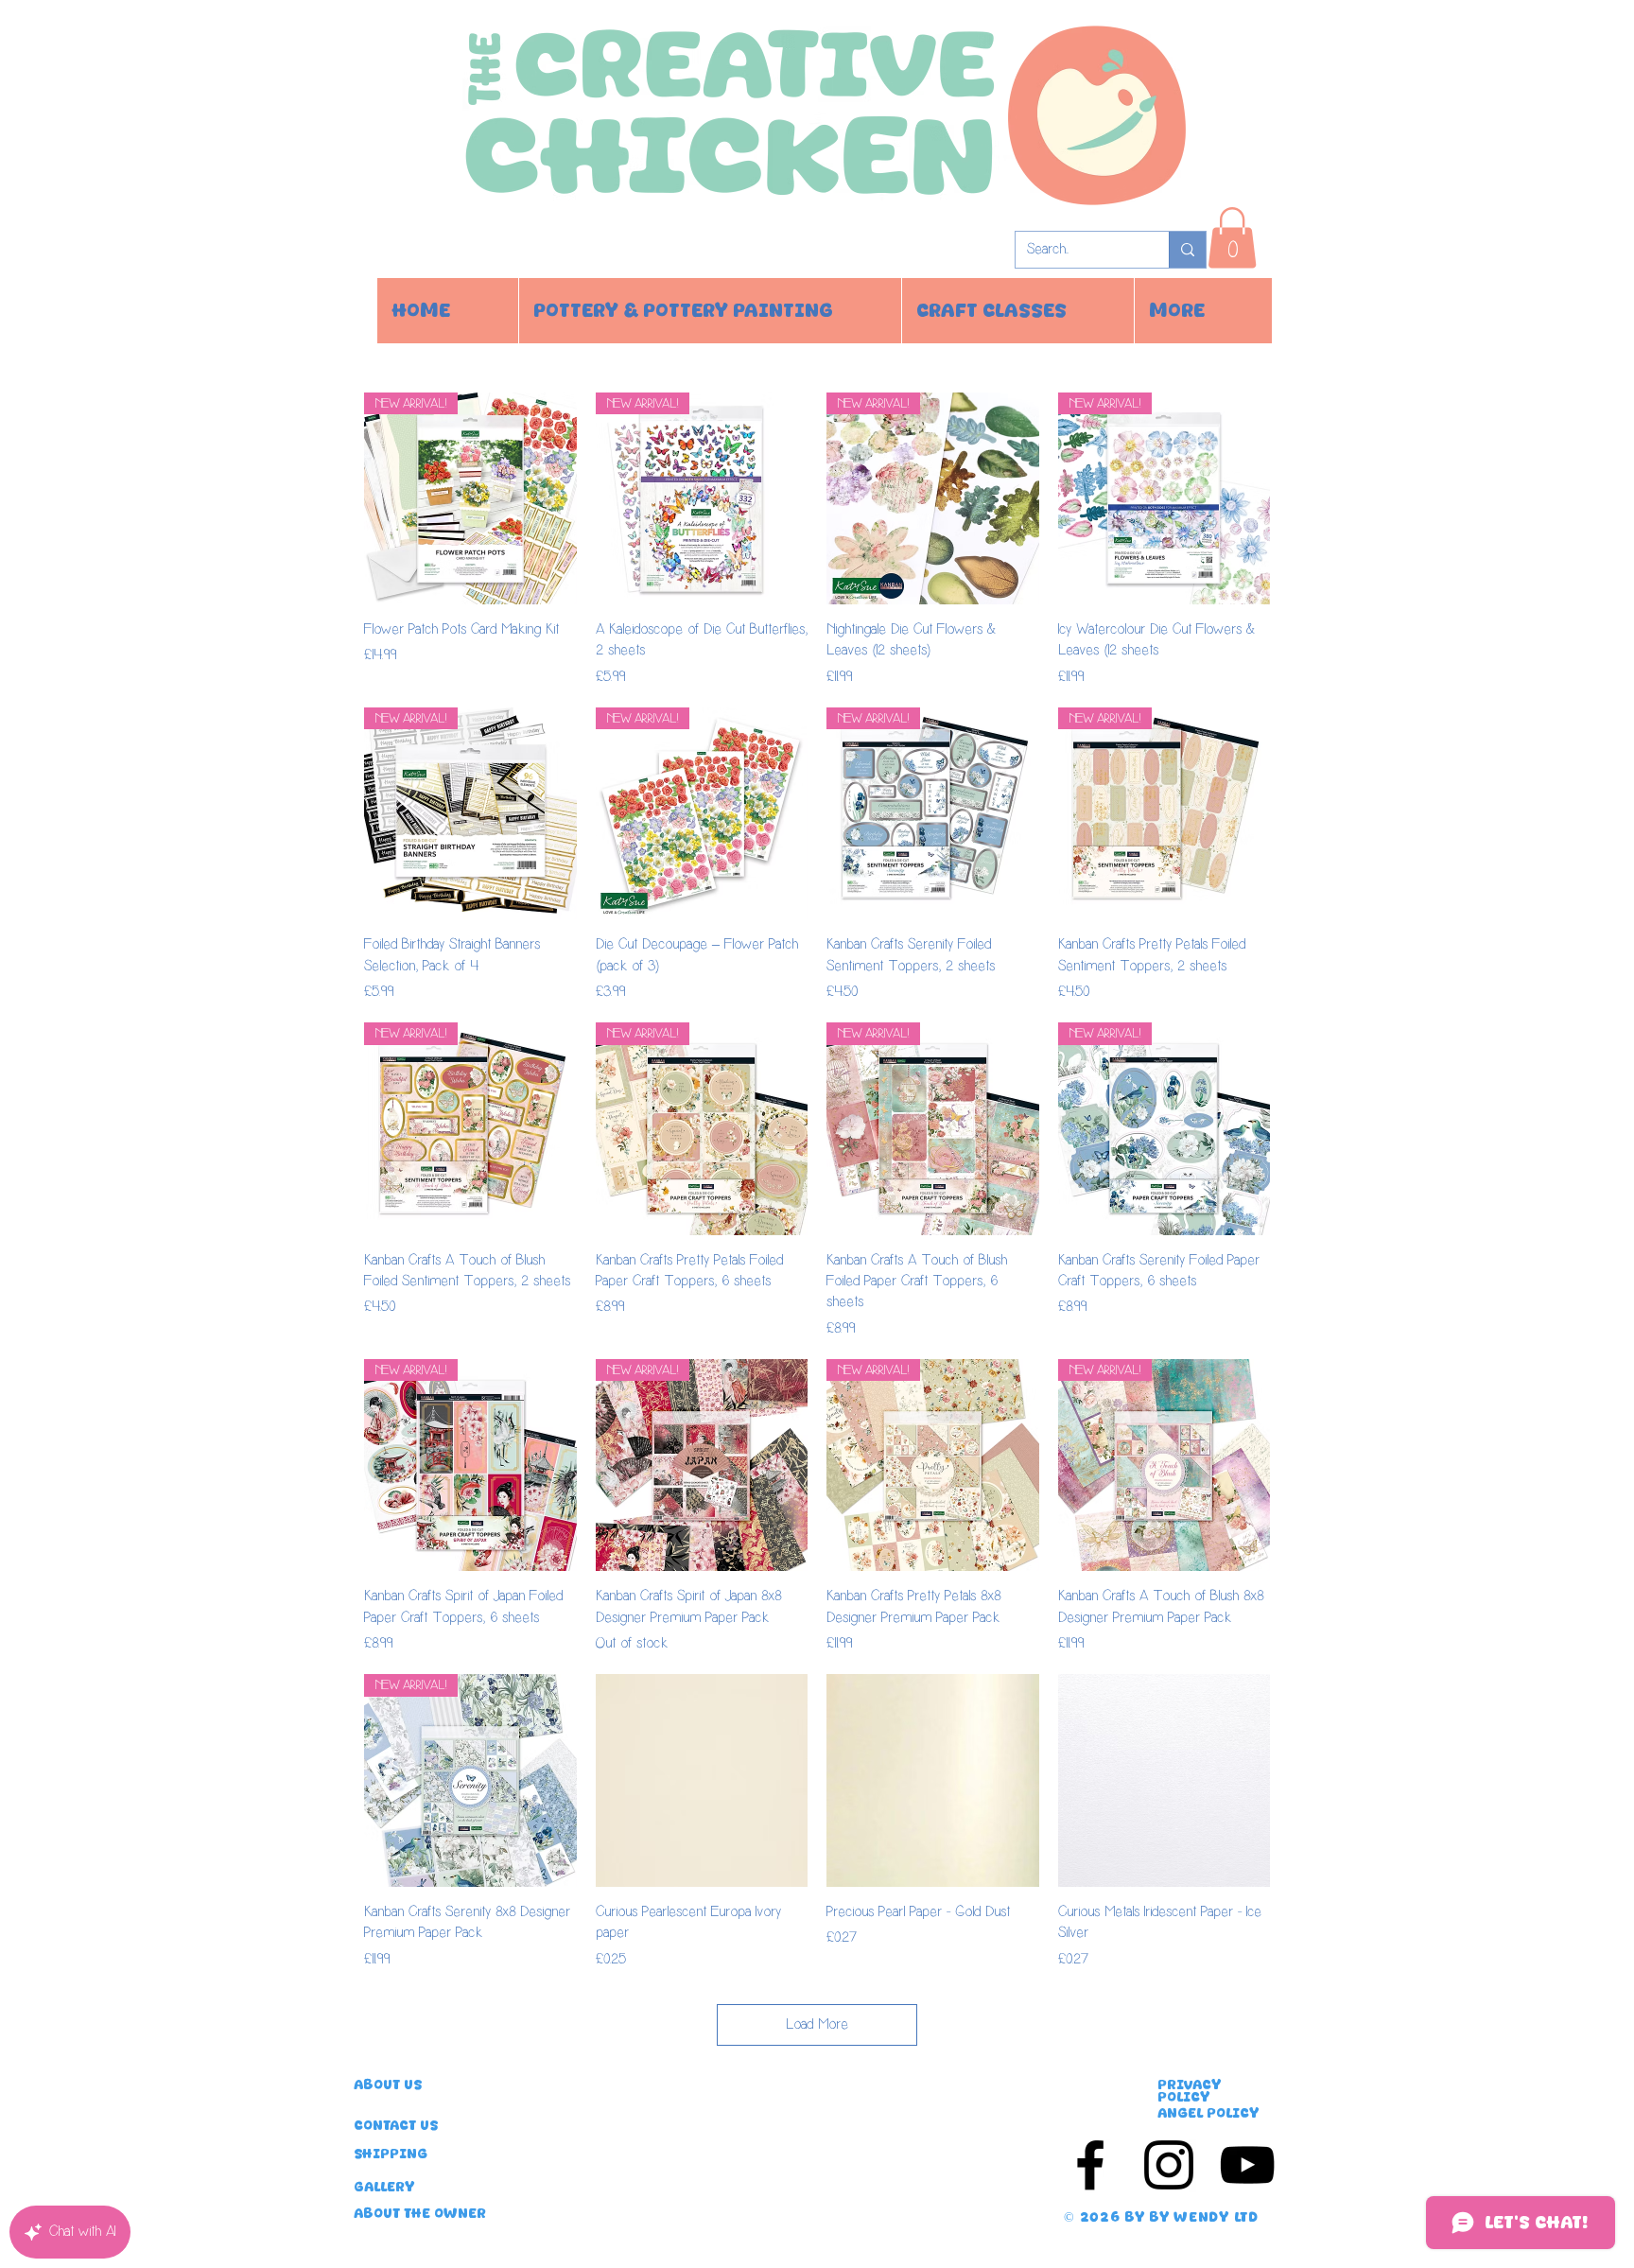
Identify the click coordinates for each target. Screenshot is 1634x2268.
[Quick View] (702, 1780)
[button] (1232, 238)
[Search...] (1187, 250)
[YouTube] (1247, 2165)
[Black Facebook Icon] (1090, 2165)
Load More (817, 2024)
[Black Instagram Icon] (1169, 2165)
